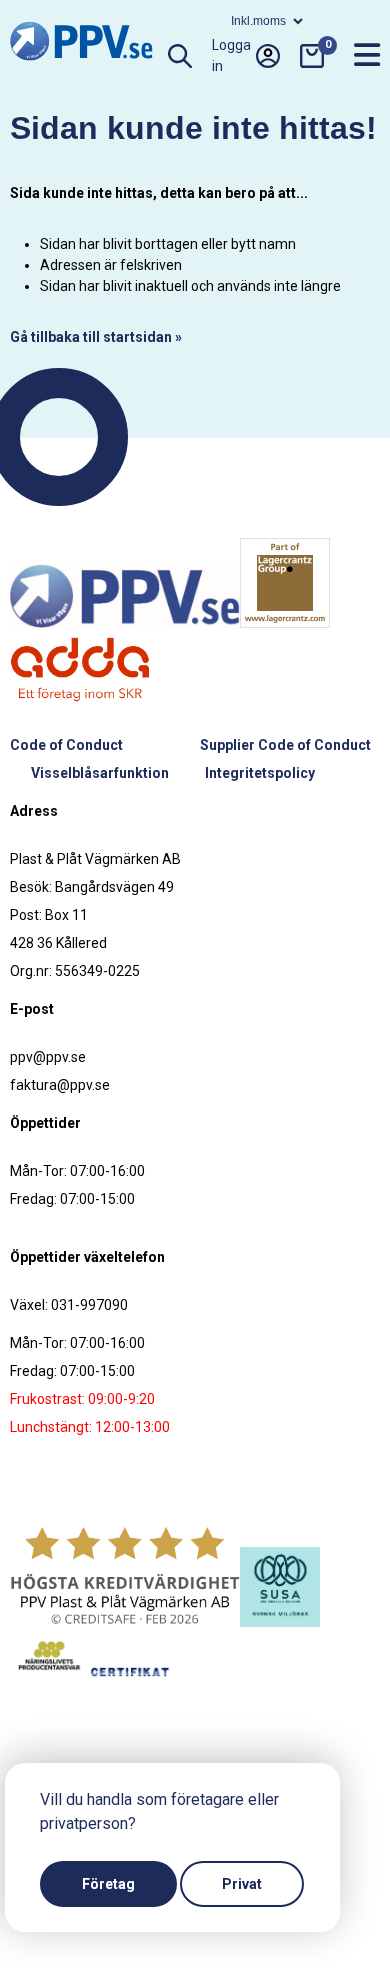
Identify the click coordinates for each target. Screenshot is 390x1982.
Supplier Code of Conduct (285, 745)
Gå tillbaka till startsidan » (96, 337)
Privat (242, 1884)
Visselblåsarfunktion (100, 773)
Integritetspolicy (260, 773)
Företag (108, 1884)
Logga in (231, 56)
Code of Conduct (66, 745)
